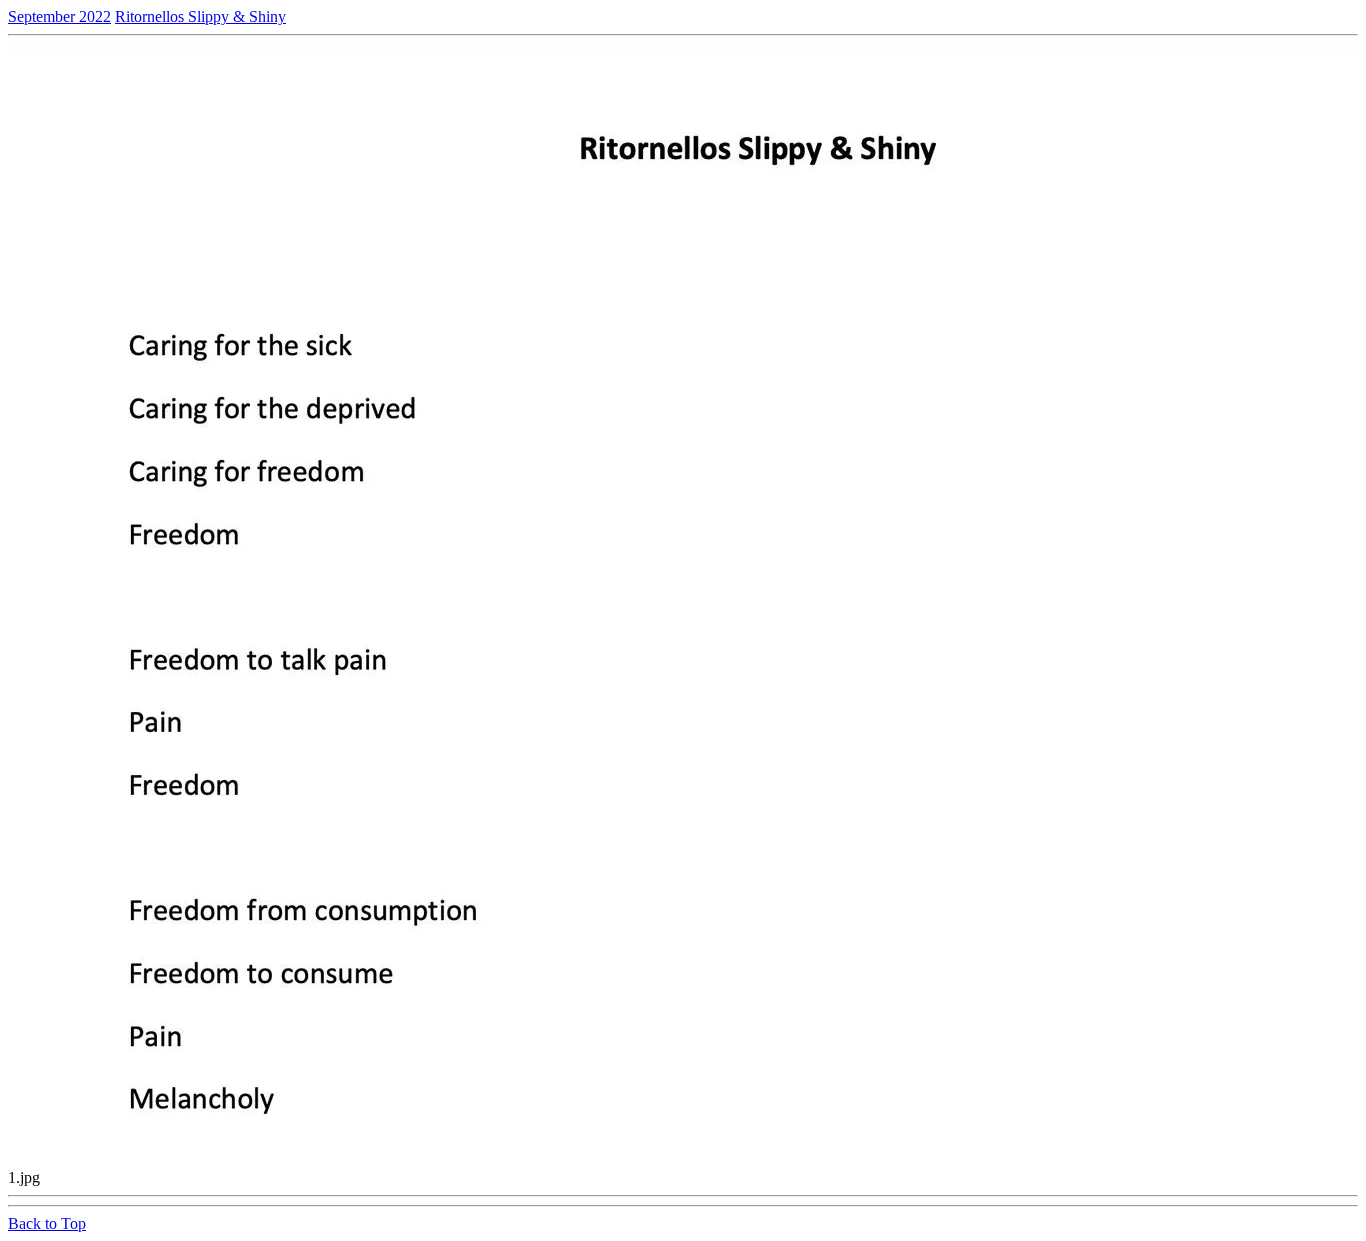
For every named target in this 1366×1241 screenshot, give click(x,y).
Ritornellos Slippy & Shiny (200, 16)
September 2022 (59, 16)
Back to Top (47, 1223)
